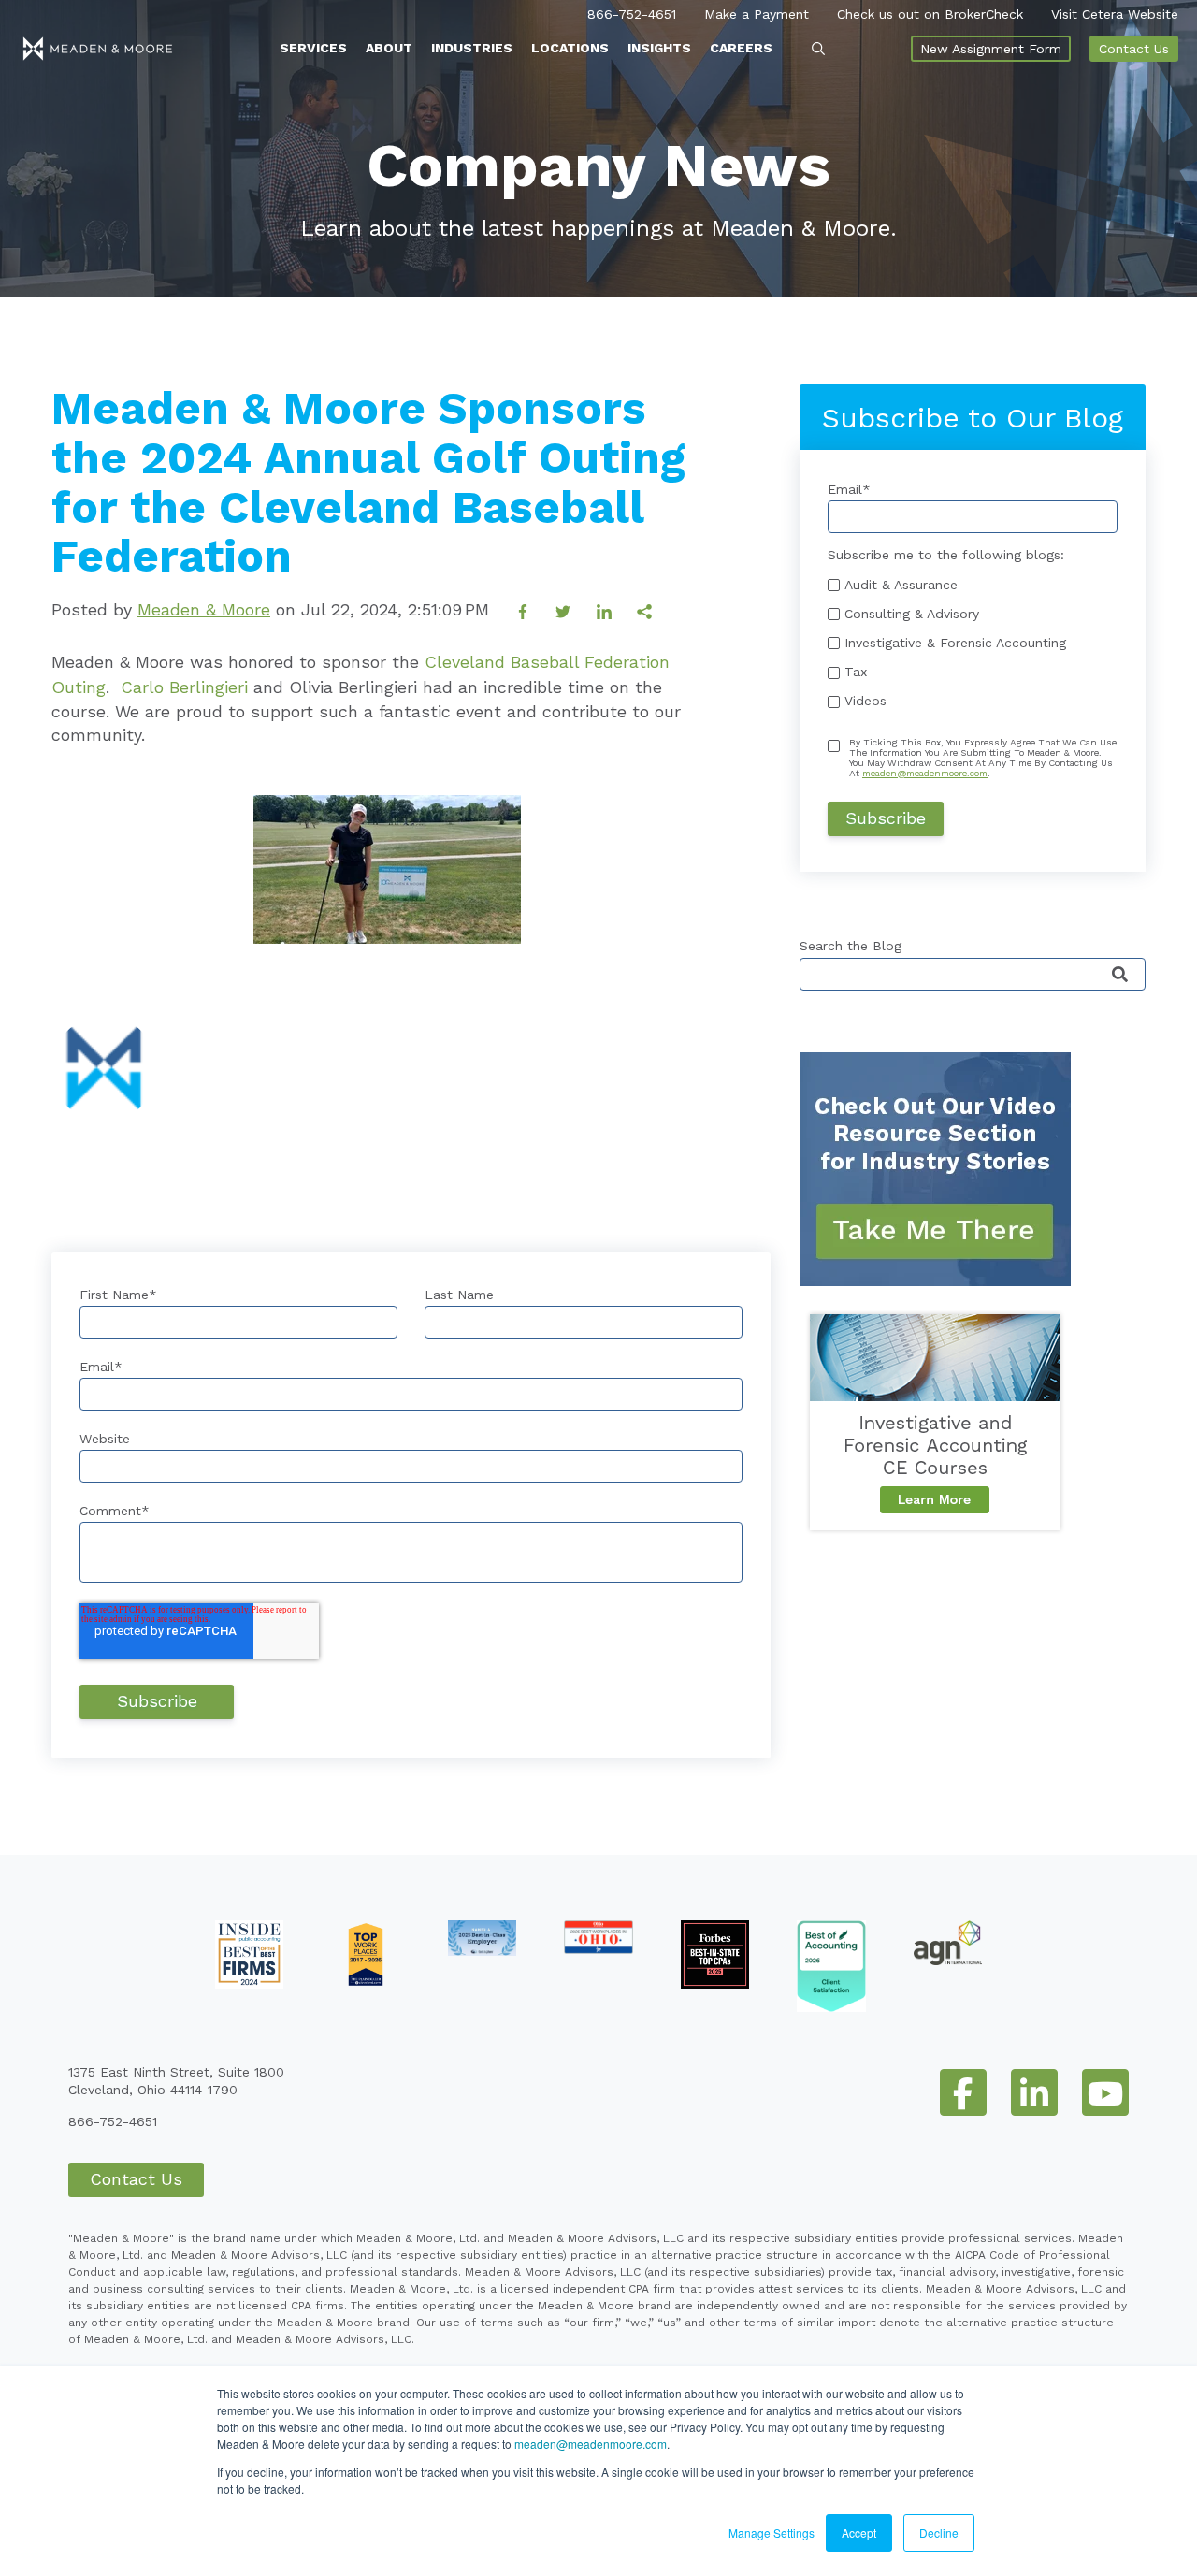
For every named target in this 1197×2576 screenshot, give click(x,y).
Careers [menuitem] (741, 48)
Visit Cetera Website (1115, 14)
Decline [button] (939, 2533)
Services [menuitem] (313, 48)
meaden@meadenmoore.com (591, 2444)
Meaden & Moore (204, 609)
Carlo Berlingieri (184, 687)
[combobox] (973, 974)
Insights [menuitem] (659, 48)
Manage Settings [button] (772, 2533)
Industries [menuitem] (472, 48)
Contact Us (1134, 49)
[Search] (1120, 975)
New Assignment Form (991, 49)
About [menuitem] (389, 48)
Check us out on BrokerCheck (930, 14)
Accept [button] (859, 2533)
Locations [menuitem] (570, 48)
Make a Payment (757, 14)
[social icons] (963, 2092)
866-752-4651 (632, 14)
